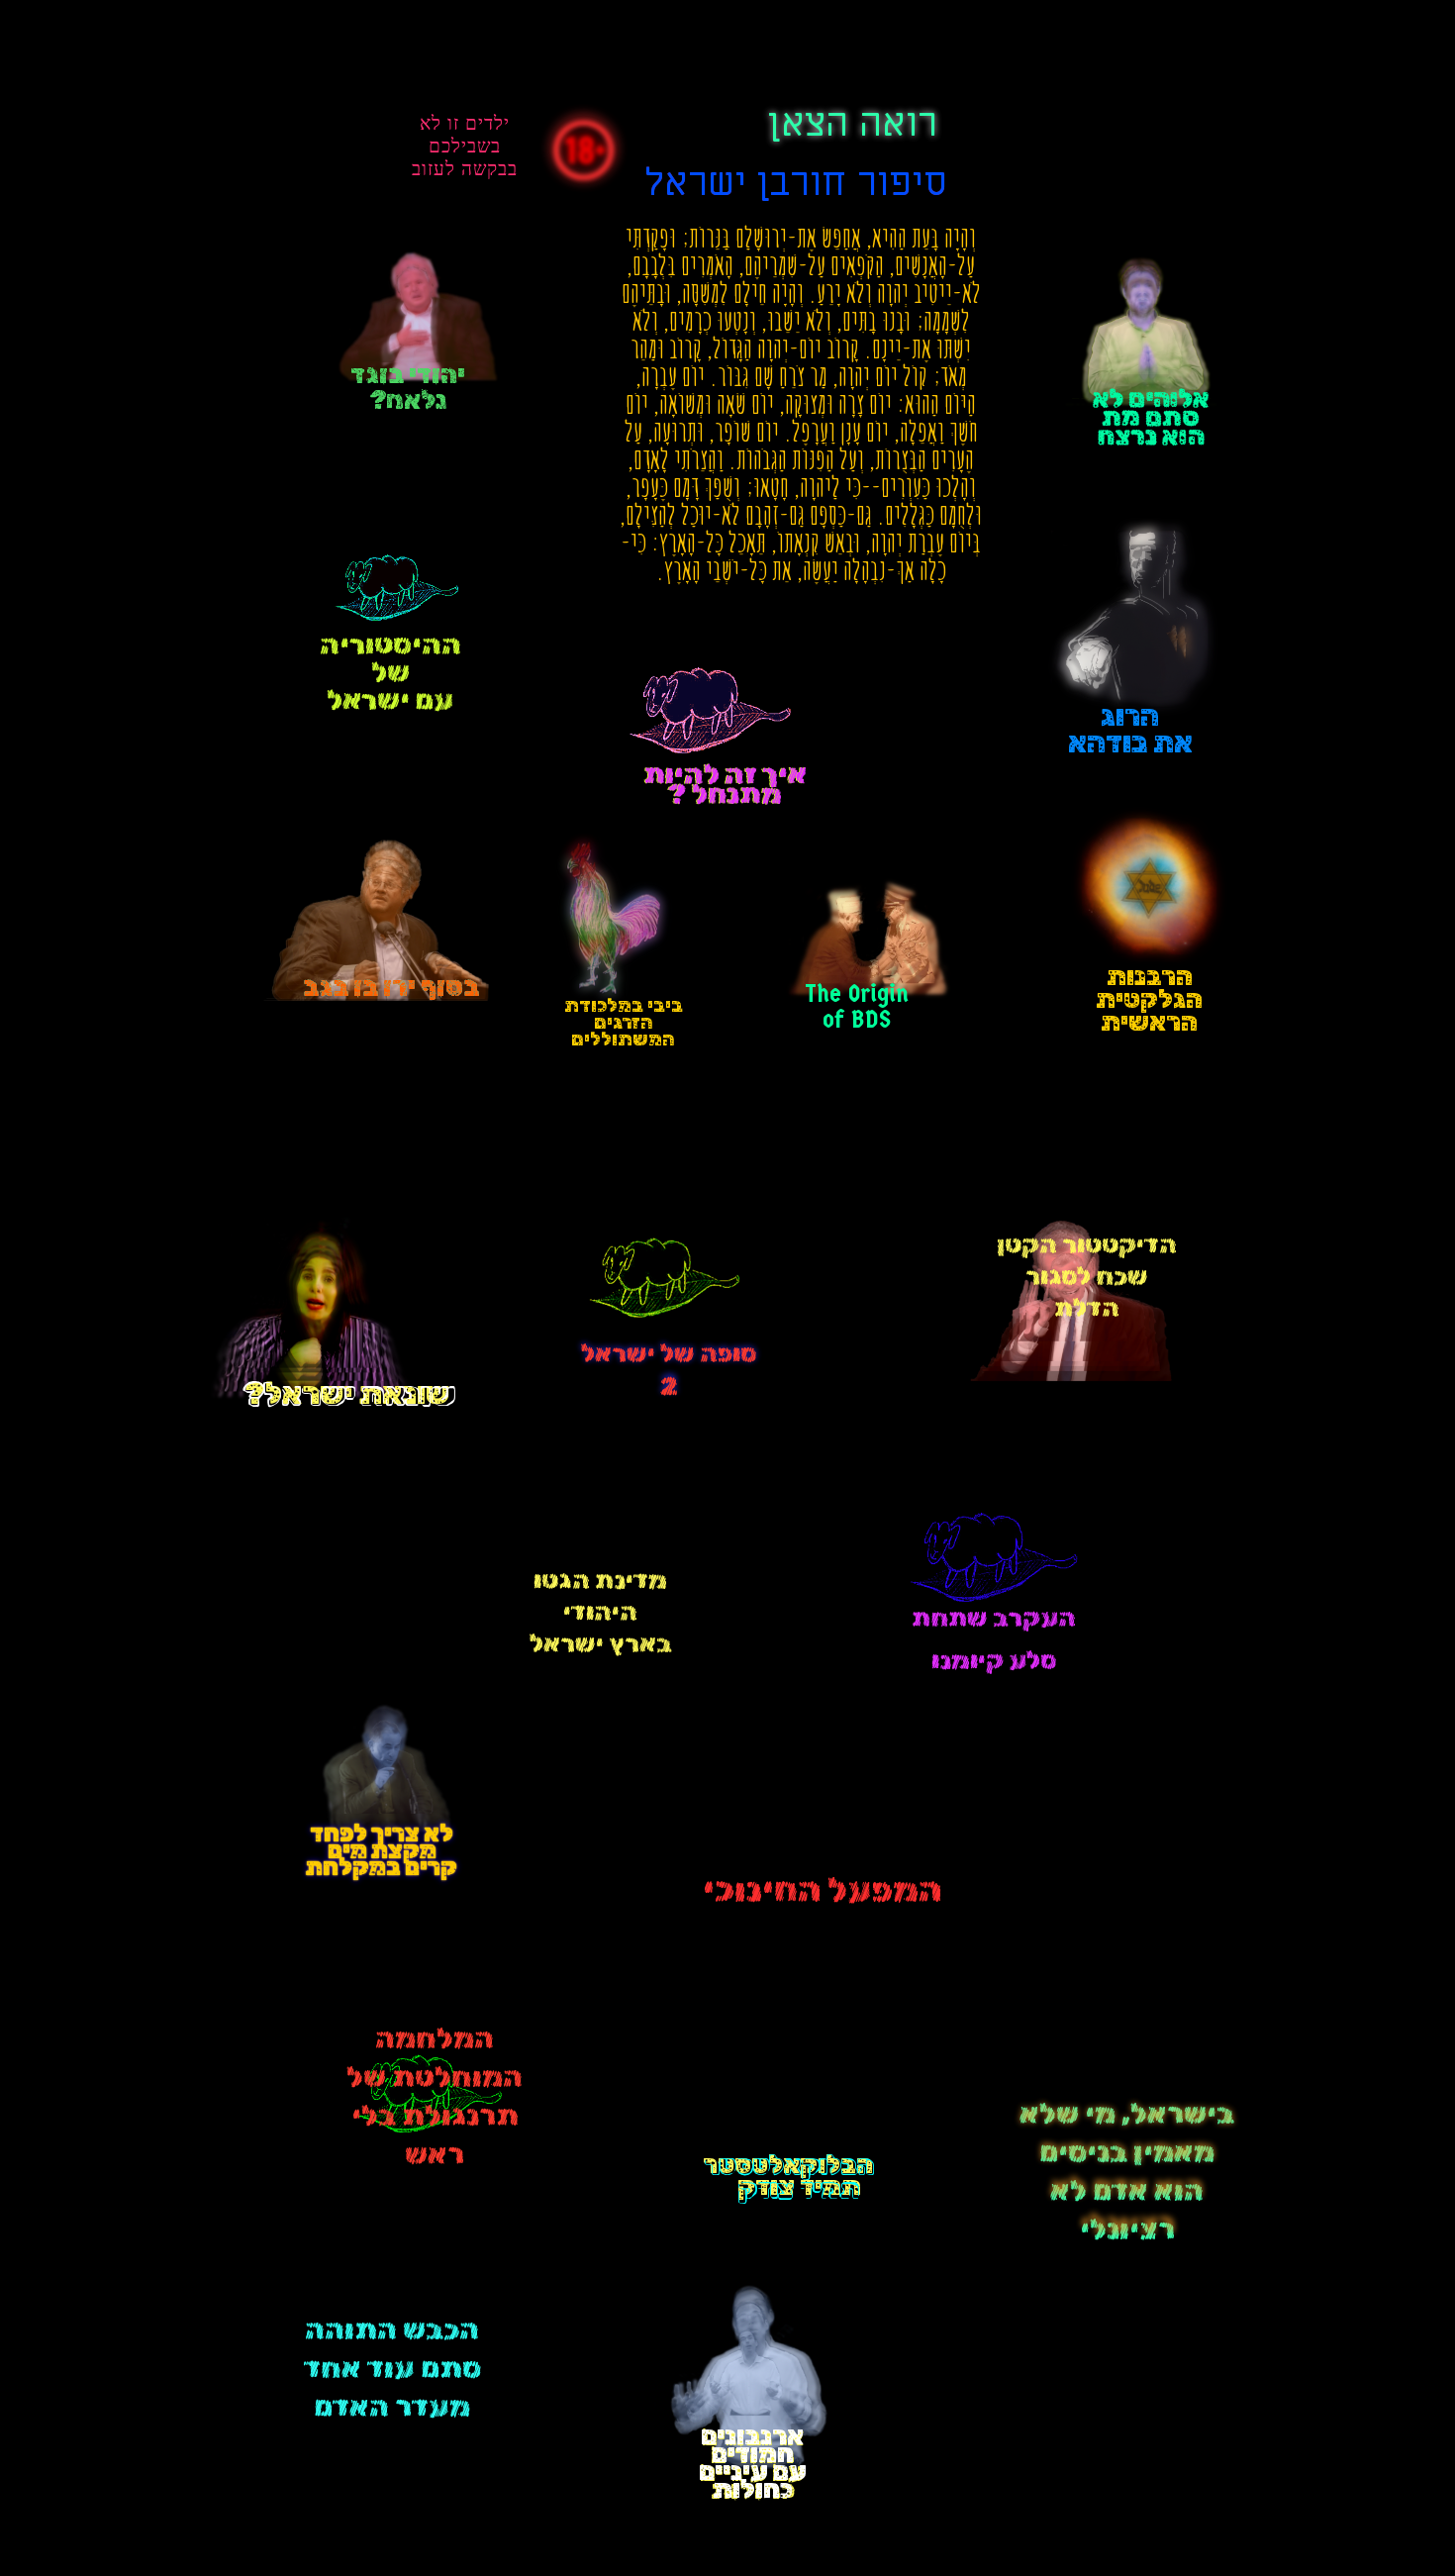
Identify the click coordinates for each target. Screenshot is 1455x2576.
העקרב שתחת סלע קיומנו (994, 1624)
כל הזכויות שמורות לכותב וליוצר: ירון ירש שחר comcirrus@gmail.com (1115, 2497)
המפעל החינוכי (822, 1889)
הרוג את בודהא (1130, 730)
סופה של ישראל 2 (669, 1371)
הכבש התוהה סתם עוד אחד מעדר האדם (392, 2368)
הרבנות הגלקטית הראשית (1149, 999)
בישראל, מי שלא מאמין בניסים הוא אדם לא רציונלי (1127, 2169)
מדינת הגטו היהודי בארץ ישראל (601, 1612)
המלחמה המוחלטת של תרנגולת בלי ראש (435, 2096)
